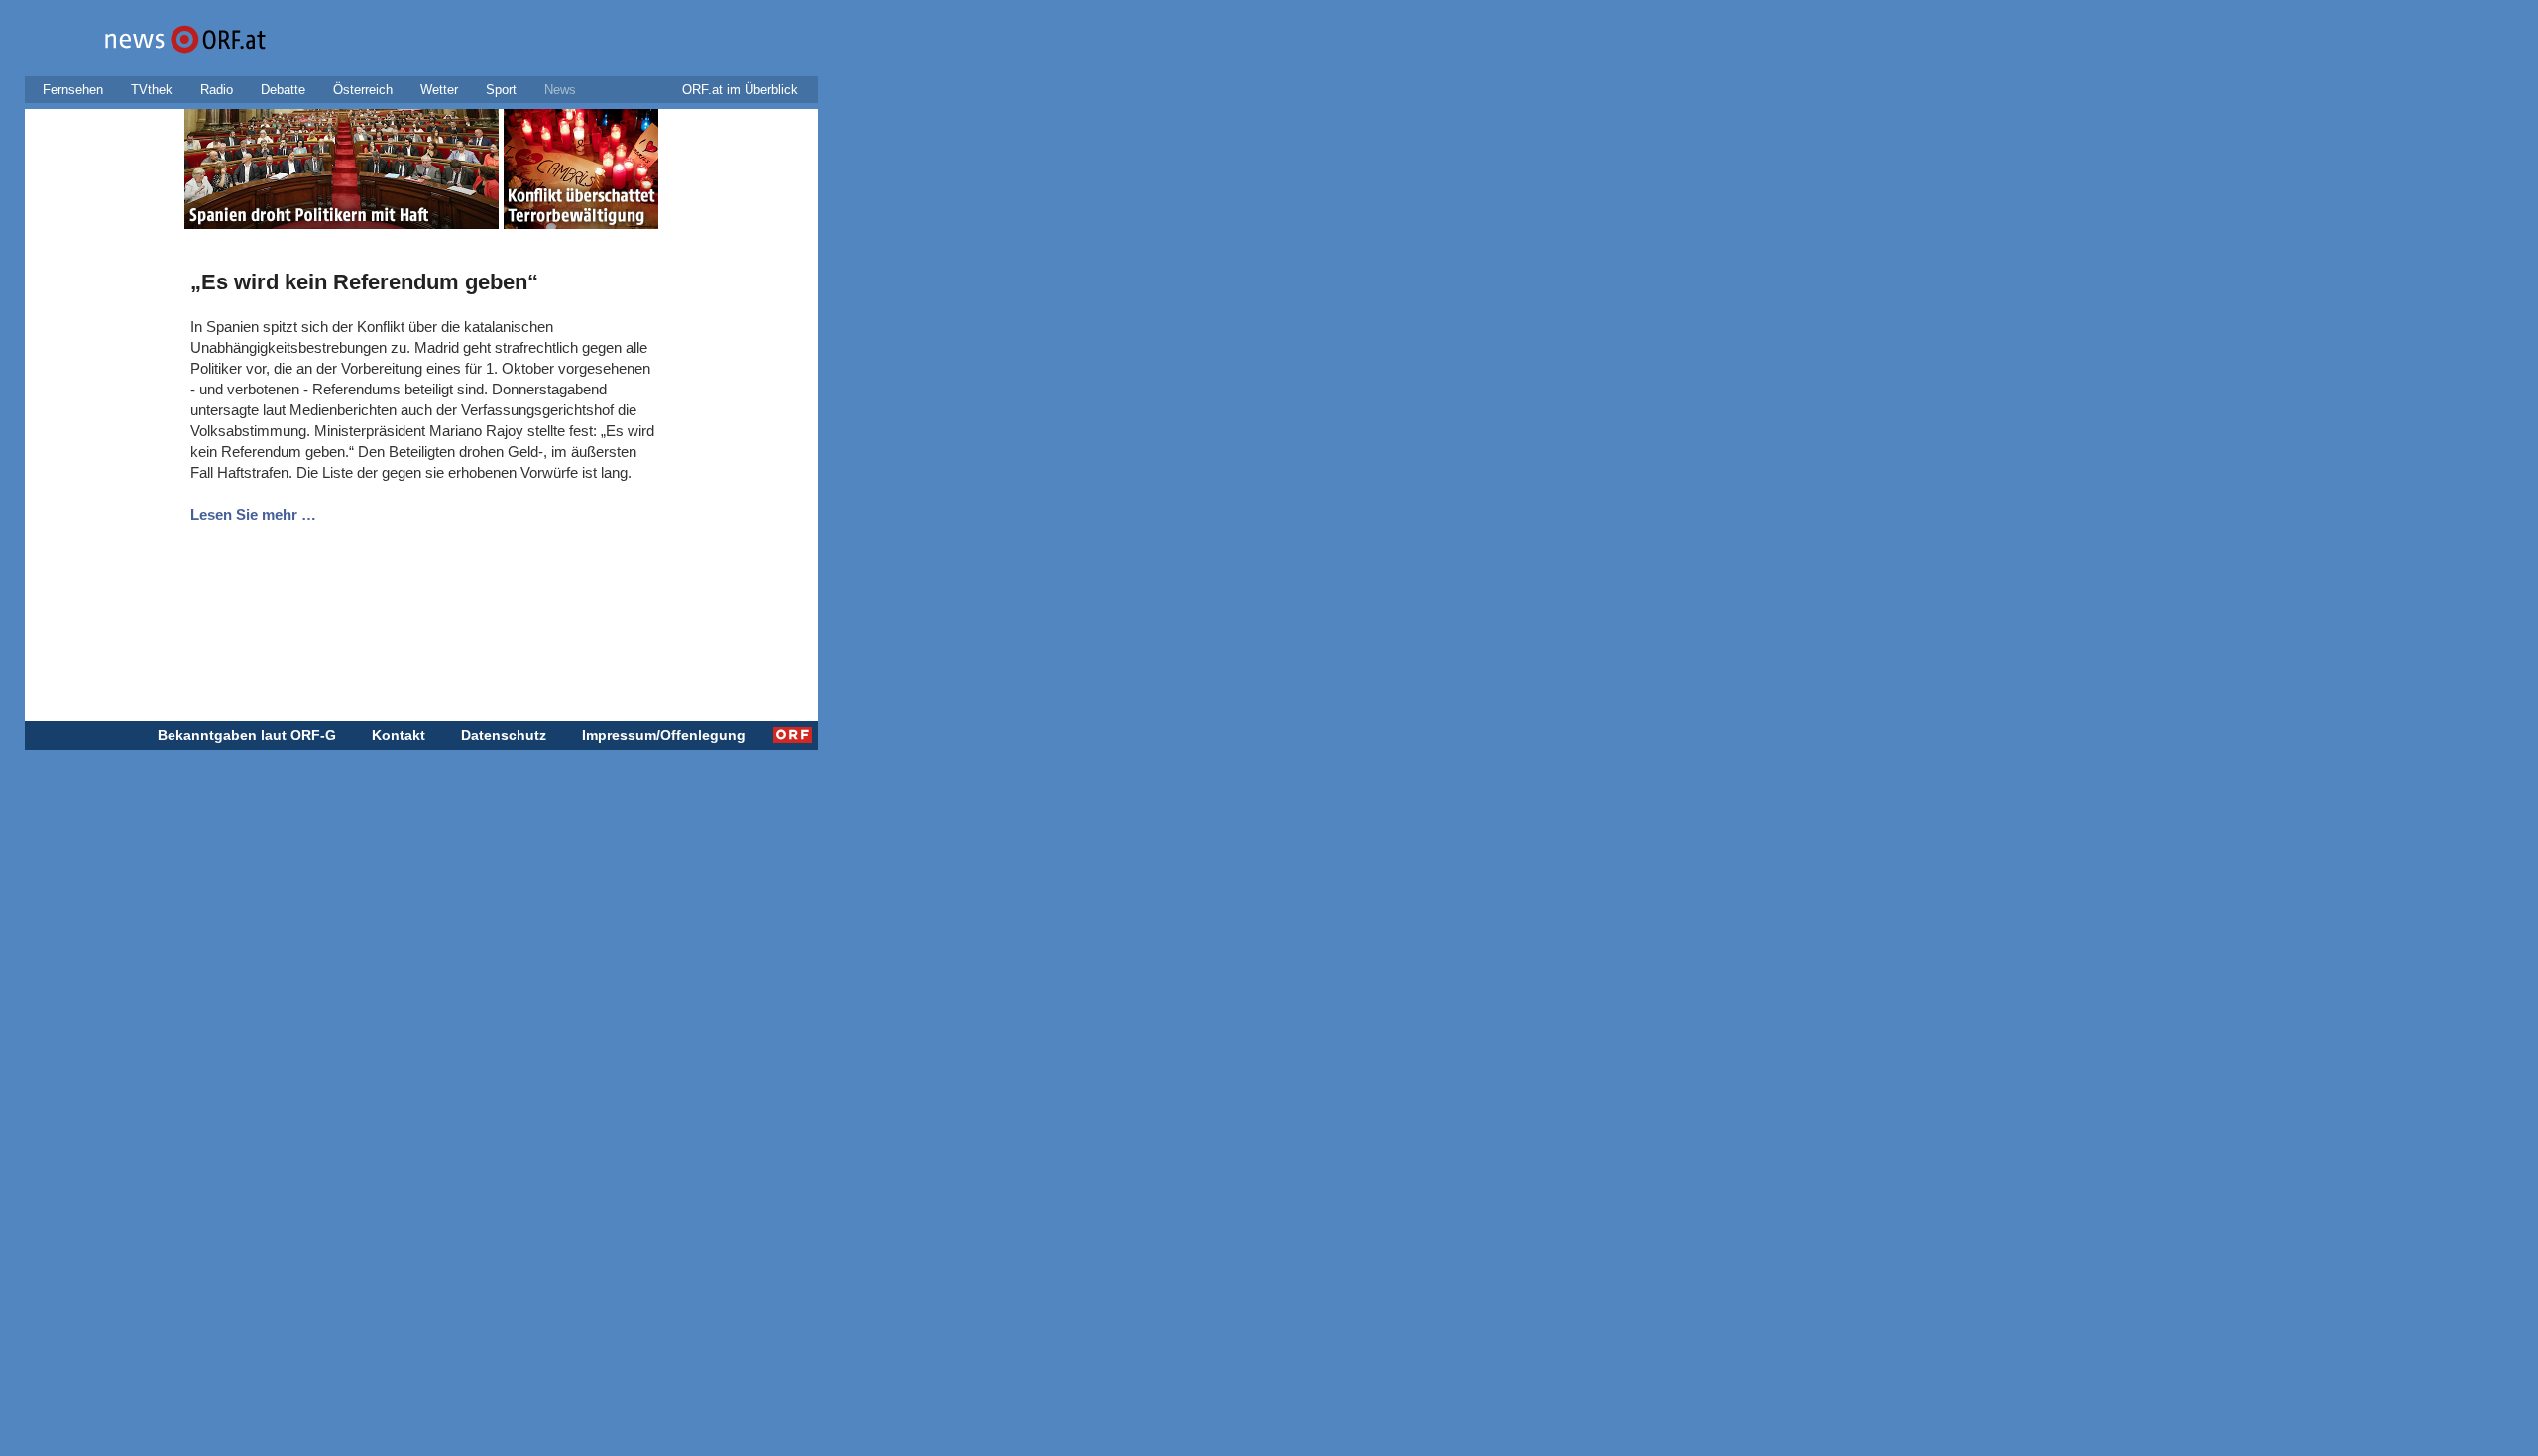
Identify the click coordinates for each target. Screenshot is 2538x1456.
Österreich (363, 90)
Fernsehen (73, 90)
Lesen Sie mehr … (253, 515)
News (560, 90)
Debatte (283, 90)
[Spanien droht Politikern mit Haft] (342, 172)
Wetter (439, 90)
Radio (217, 90)
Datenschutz (504, 735)
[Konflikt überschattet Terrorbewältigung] (581, 172)
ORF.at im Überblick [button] (740, 90)
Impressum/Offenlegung (664, 735)
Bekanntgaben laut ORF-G (247, 735)
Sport (501, 90)
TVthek (152, 90)
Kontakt (399, 735)
